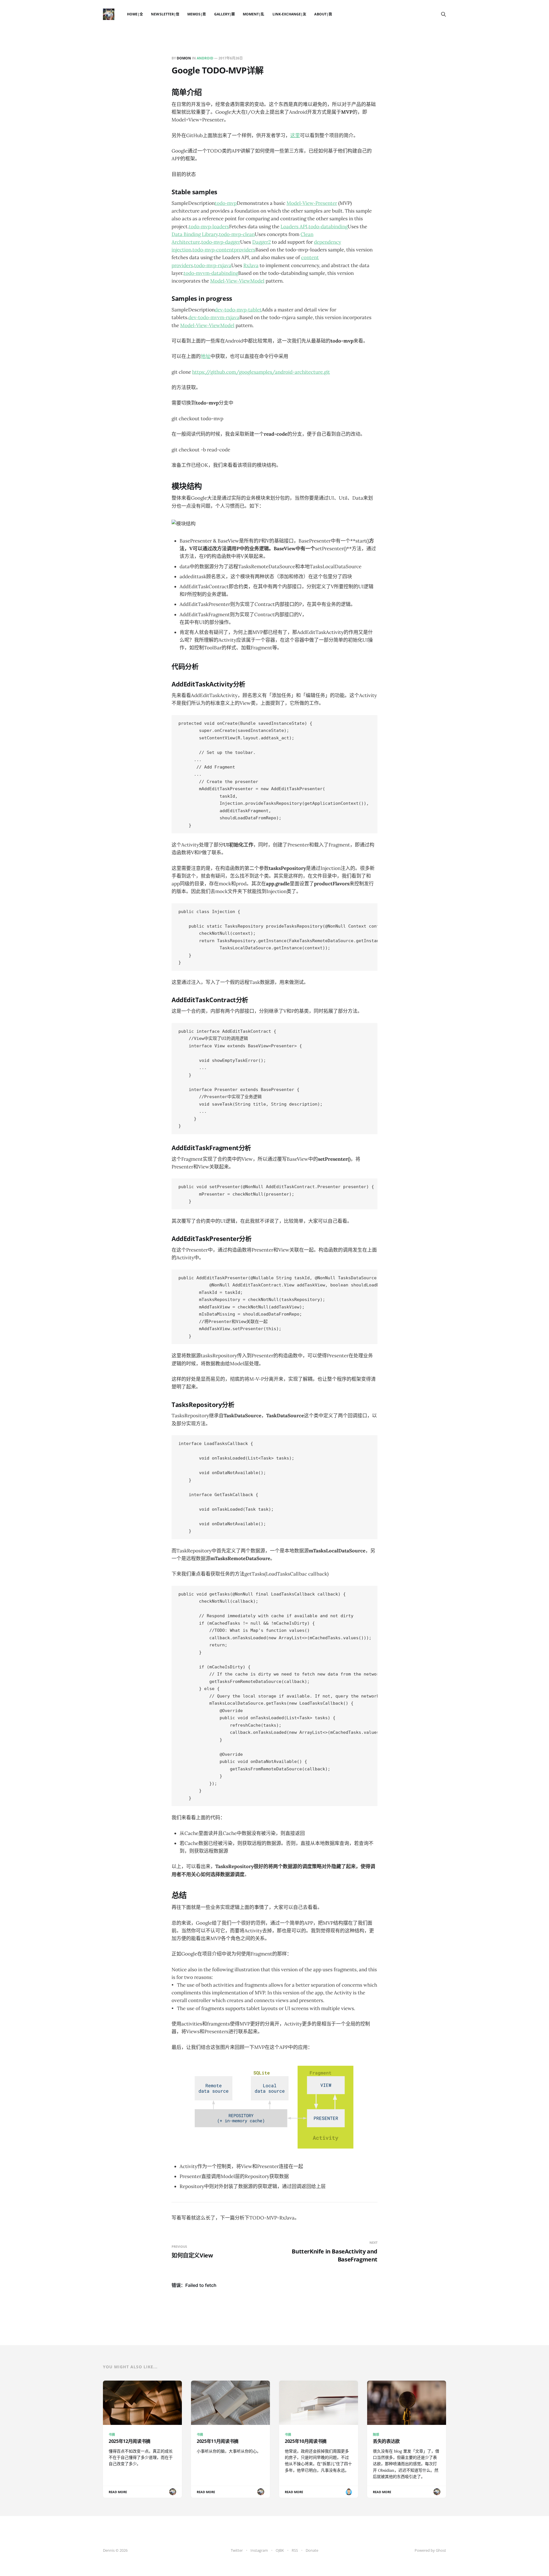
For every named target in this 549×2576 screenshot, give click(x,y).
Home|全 (135, 14)
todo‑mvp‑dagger (221, 242)
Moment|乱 (253, 14)
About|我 (323, 14)
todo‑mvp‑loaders (209, 227)
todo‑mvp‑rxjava (213, 265)
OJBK (280, 2550)
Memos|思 (197, 14)
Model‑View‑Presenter (312, 203)
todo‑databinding (328, 227)
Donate (312, 2550)
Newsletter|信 (165, 14)
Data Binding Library (195, 234)
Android (205, 58)
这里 (295, 135)
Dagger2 (261, 242)
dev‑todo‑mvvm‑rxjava (214, 317)
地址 (206, 356)
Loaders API (294, 227)
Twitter (237, 2550)
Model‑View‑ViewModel (237, 281)
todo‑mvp (226, 203)
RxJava (251, 265)
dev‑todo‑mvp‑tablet (238, 310)
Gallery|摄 (225, 14)
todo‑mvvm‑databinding (211, 273)
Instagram (259, 2550)
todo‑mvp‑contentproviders (224, 250)
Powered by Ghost (430, 2550)
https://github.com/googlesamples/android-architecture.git (261, 372)
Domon (184, 58)
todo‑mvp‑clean (237, 234)
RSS (295, 2550)
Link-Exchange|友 (290, 14)
